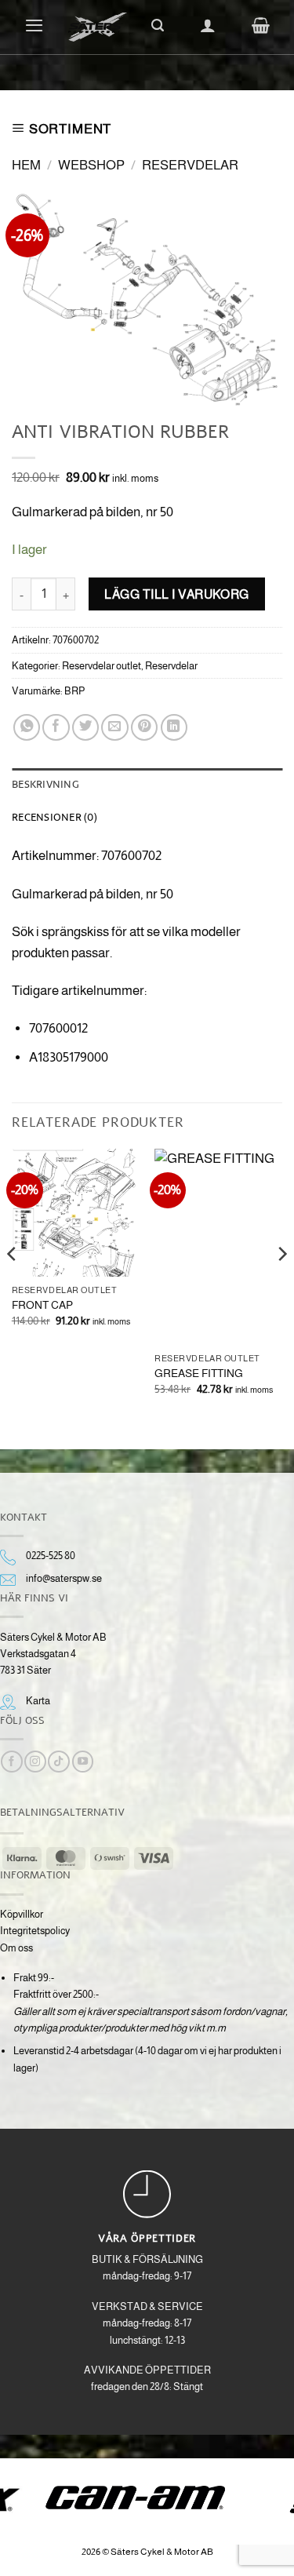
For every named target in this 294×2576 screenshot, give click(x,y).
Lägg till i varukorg (177, 594)
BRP (75, 691)
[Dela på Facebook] (56, 727)
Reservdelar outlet (102, 666)
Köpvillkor (22, 1914)
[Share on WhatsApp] (27, 727)
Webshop (91, 165)
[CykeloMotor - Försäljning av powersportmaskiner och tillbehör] (98, 27)
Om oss (16, 1948)
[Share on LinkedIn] (174, 727)
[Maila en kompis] (114, 727)
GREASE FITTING (199, 1373)
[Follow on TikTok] (58, 1762)
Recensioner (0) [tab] (54, 817)
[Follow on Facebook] (11, 1762)
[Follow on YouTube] (83, 1762)
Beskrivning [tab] (45, 784)
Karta (38, 1701)
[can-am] (147, 2498)
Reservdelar (190, 165)
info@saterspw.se (64, 1578)
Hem (26, 165)
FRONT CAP (42, 1305)
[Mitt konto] (208, 25)
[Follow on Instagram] (35, 1762)
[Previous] (13, 1286)
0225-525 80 (51, 1556)
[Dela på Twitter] (85, 727)
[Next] (281, 1286)
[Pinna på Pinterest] (144, 727)
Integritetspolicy (35, 1931)
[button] (34, 25)
